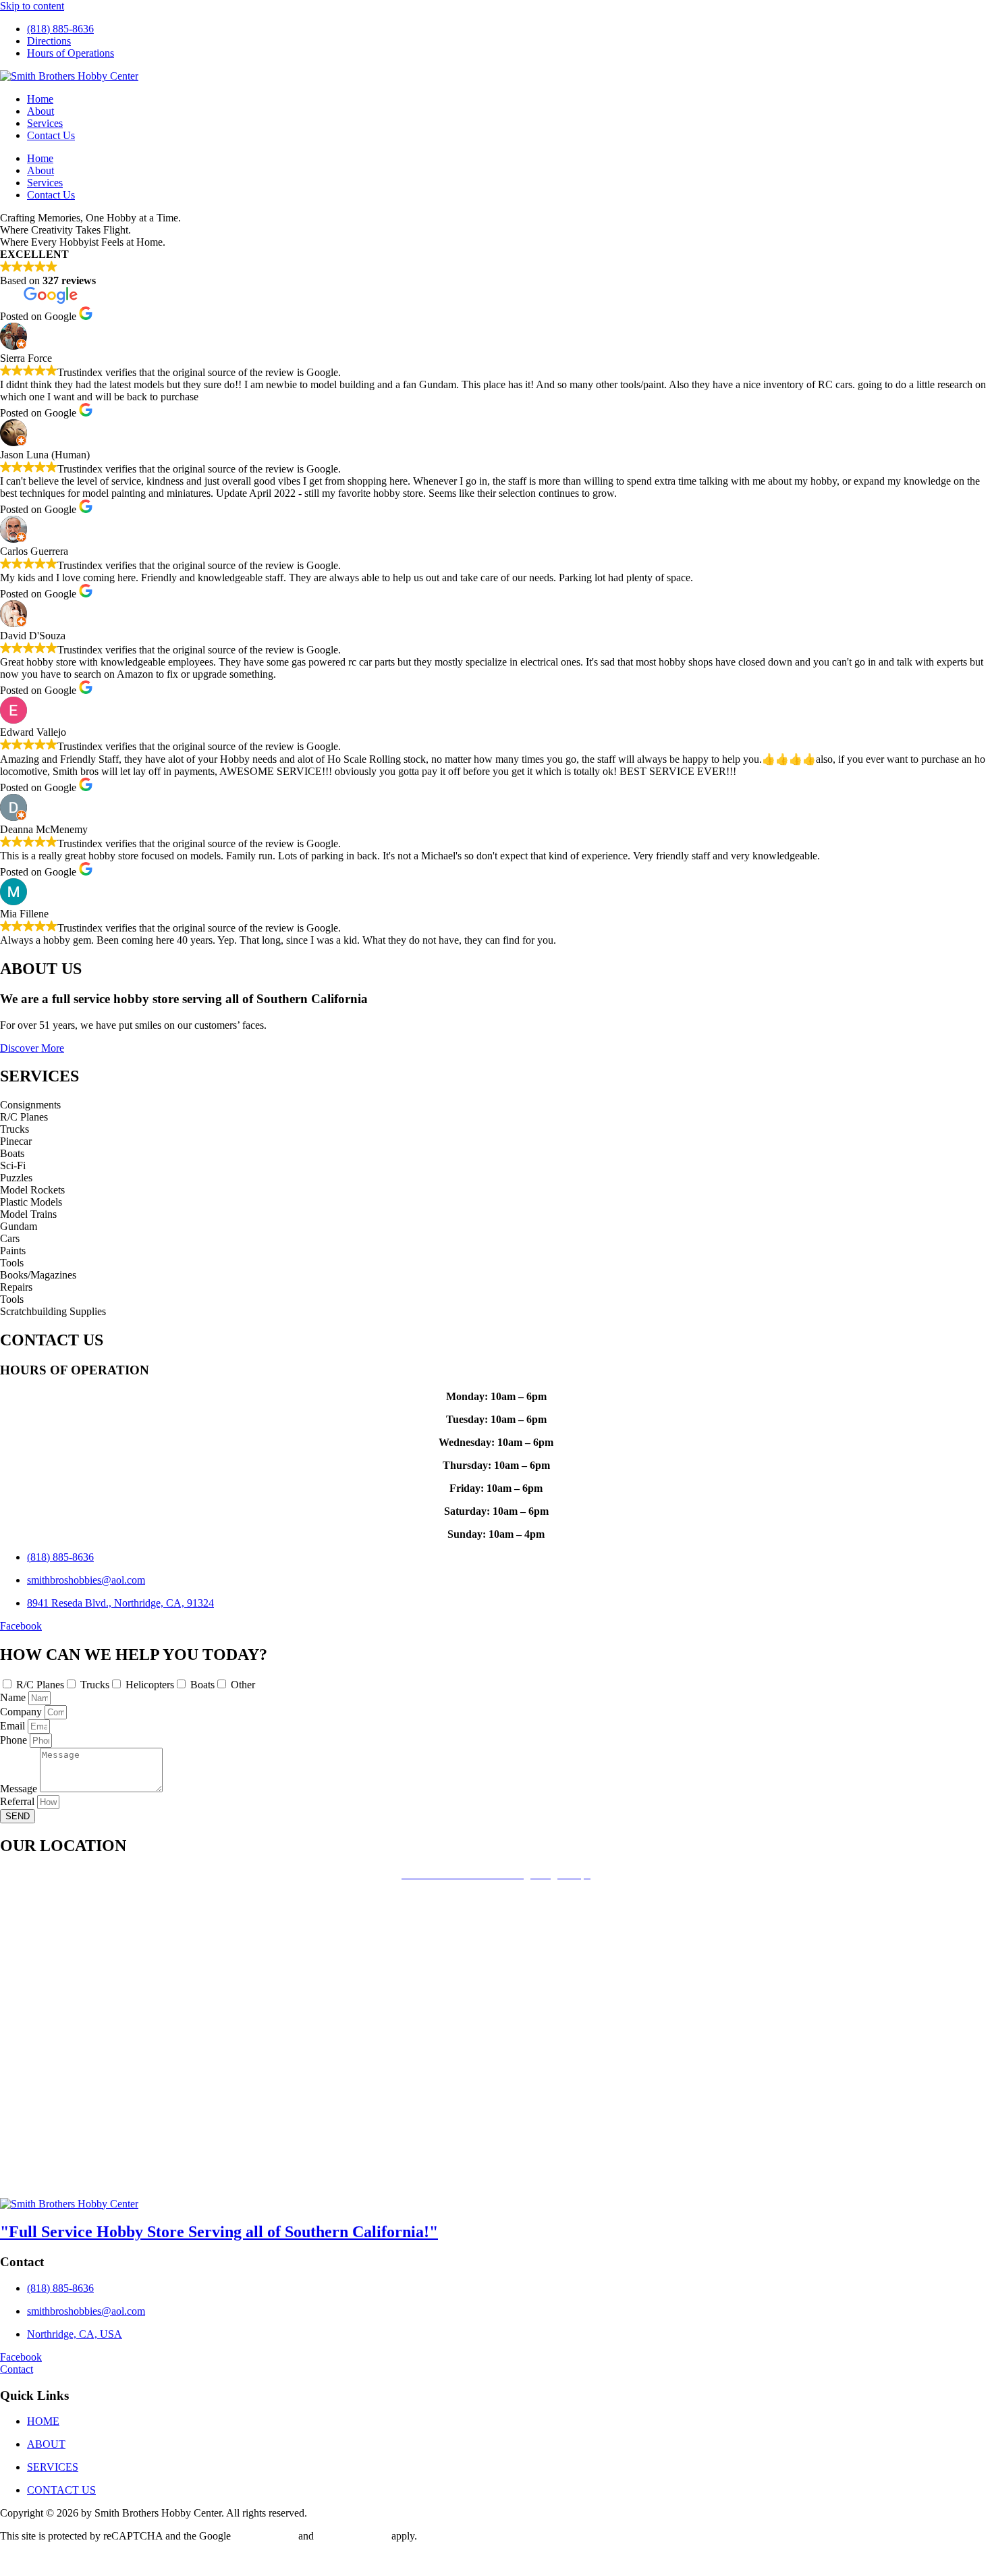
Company (22, 1712)
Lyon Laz (104, 2559)
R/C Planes (40, 1685)
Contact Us (51, 135)
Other (243, 1685)
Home (40, 99)
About (40, 111)
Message (20, 1789)
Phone (15, 1740)
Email (14, 1726)
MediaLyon (156, 2559)
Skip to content (32, 6)
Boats (202, 1685)
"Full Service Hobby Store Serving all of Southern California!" (219, 2232)
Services (45, 123)
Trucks (95, 1685)
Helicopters (150, 1685)
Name (14, 1697)
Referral (19, 1801)
